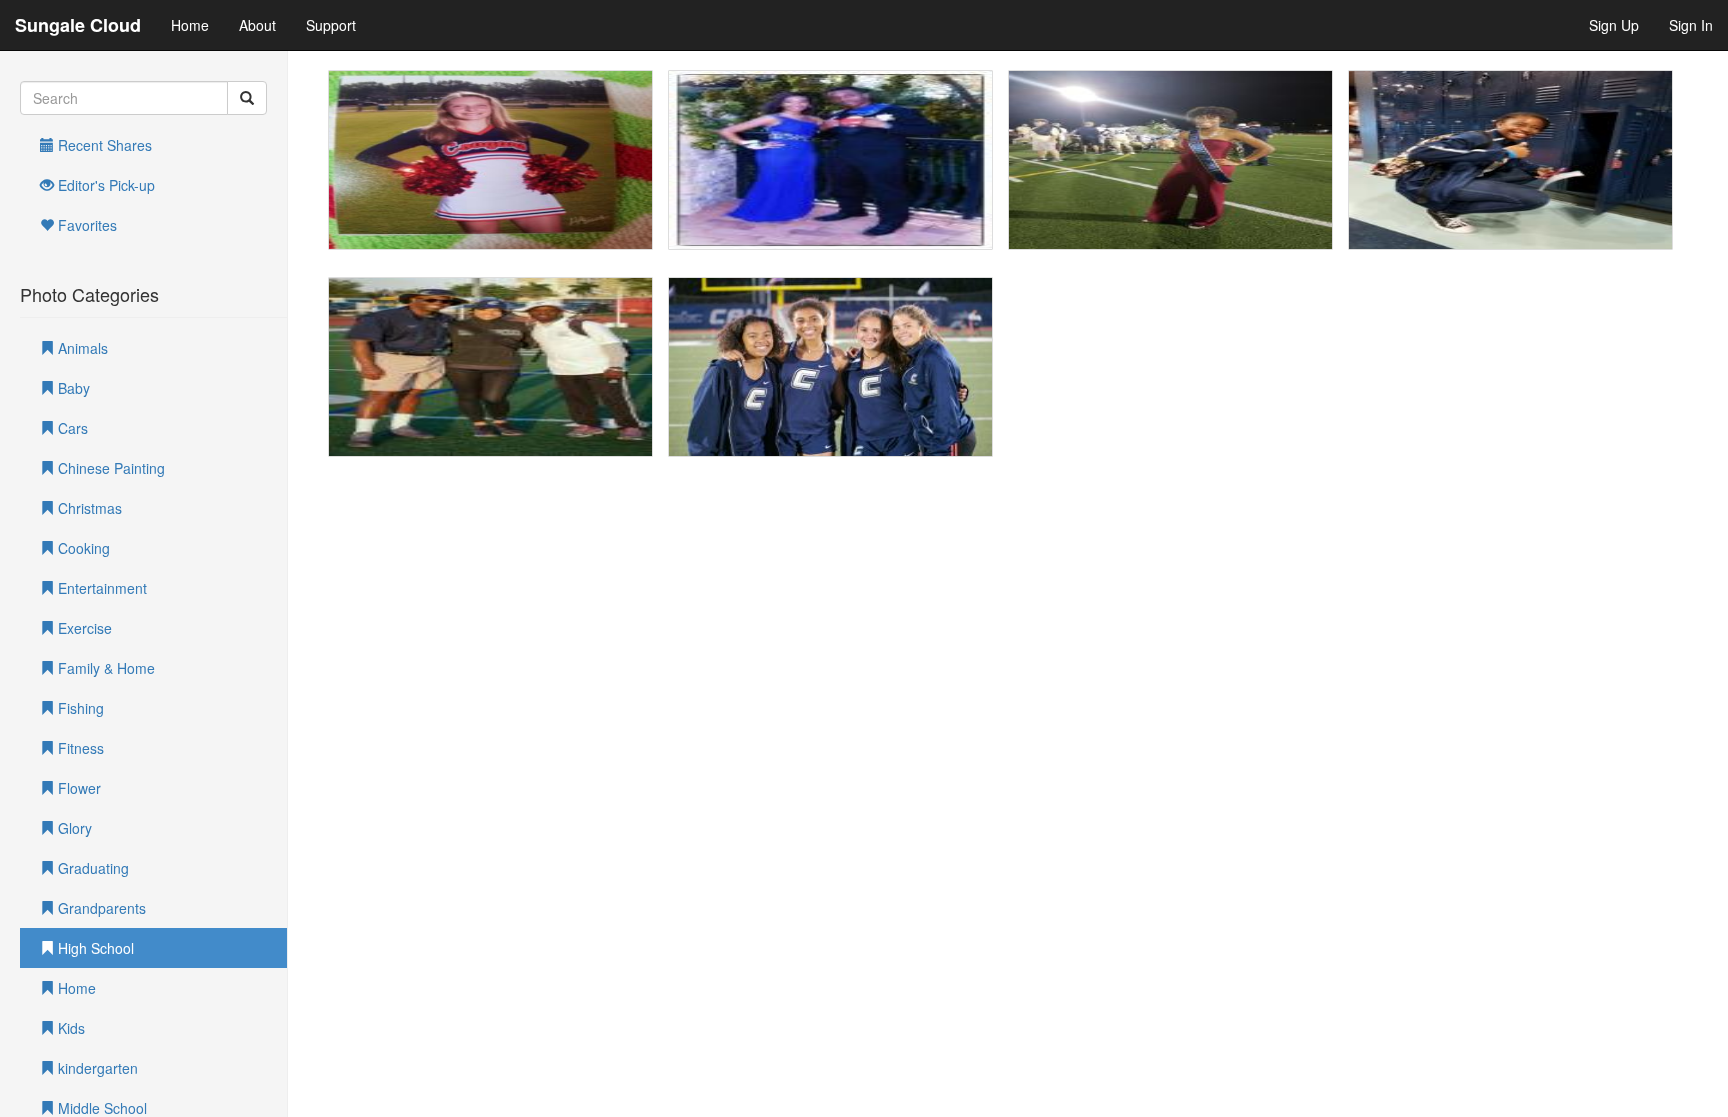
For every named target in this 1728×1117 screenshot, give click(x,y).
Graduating (91, 868)
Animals (81, 348)
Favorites (85, 225)
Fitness (79, 748)
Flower (77, 788)
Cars (71, 428)
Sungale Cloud (78, 25)
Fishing (79, 708)
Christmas (88, 508)
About (257, 25)
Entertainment (100, 588)
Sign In (1691, 25)
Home (190, 25)
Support (331, 25)
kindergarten (96, 1068)
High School (94, 948)
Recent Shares (103, 145)
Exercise (83, 628)
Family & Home (104, 668)
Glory (73, 828)
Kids (69, 1028)
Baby (72, 388)
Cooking (82, 548)
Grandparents (100, 908)
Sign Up (1614, 25)
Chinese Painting (109, 468)
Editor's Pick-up (104, 185)
